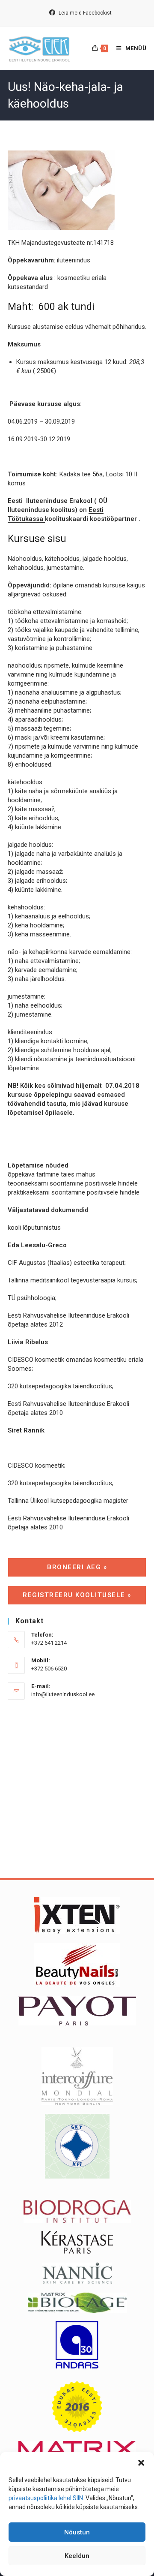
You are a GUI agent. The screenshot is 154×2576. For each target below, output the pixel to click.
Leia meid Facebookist (84, 13)
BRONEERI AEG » (77, 1567)
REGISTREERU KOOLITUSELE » (77, 1595)
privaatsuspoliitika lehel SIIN (46, 2498)
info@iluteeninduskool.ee (63, 1694)
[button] (141, 2463)
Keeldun (77, 2556)
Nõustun (77, 2532)
